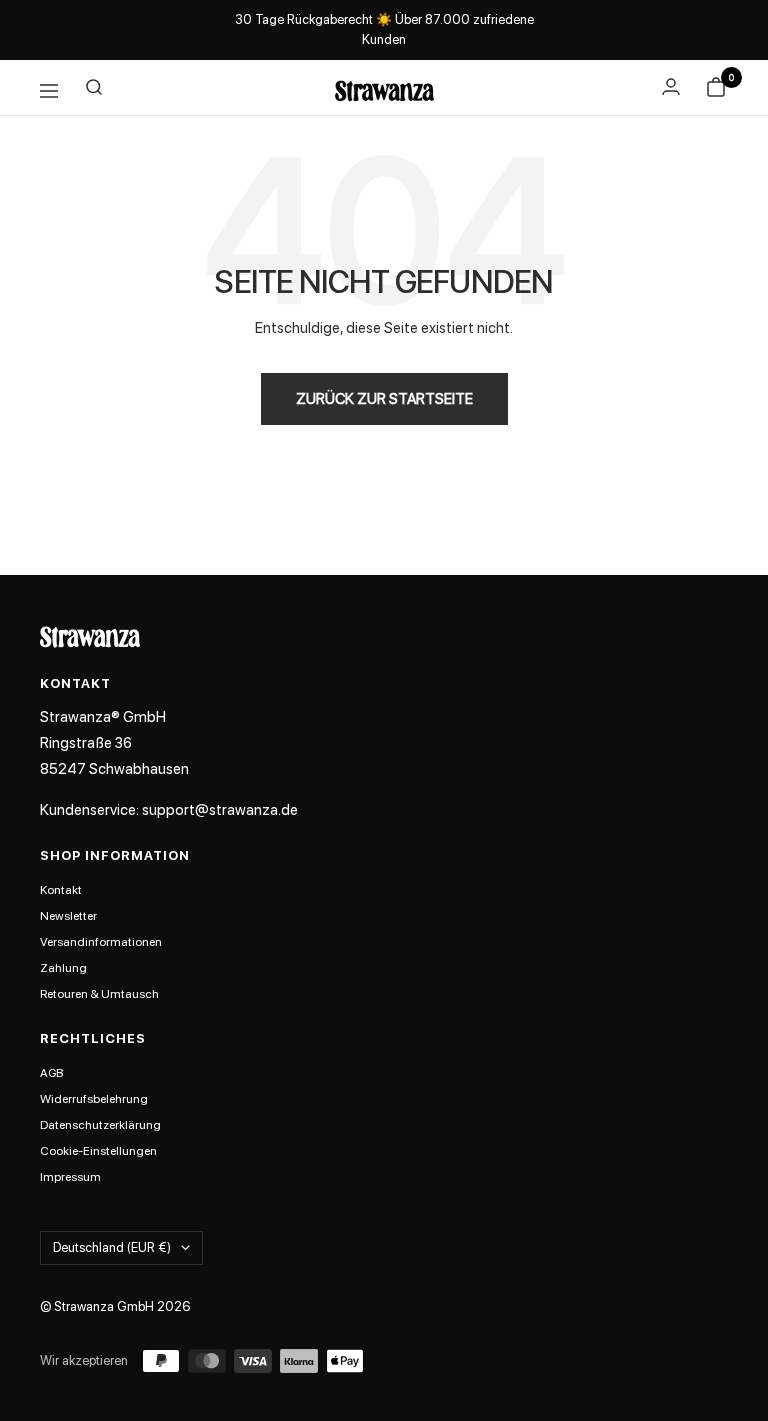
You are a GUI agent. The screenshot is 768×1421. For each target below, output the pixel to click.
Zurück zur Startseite (384, 399)
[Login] (671, 86)
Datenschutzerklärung (100, 1125)
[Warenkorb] (716, 91)
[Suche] (94, 91)
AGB (51, 1073)
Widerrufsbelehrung (94, 1099)
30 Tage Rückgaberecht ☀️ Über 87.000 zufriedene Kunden (384, 29)
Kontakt (61, 890)
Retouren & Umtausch (99, 994)
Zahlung (63, 968)
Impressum (70, 1177)
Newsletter (68, 916)
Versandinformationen (101, 942)
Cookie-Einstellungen (98, 1151)
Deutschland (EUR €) (112, 1247)
